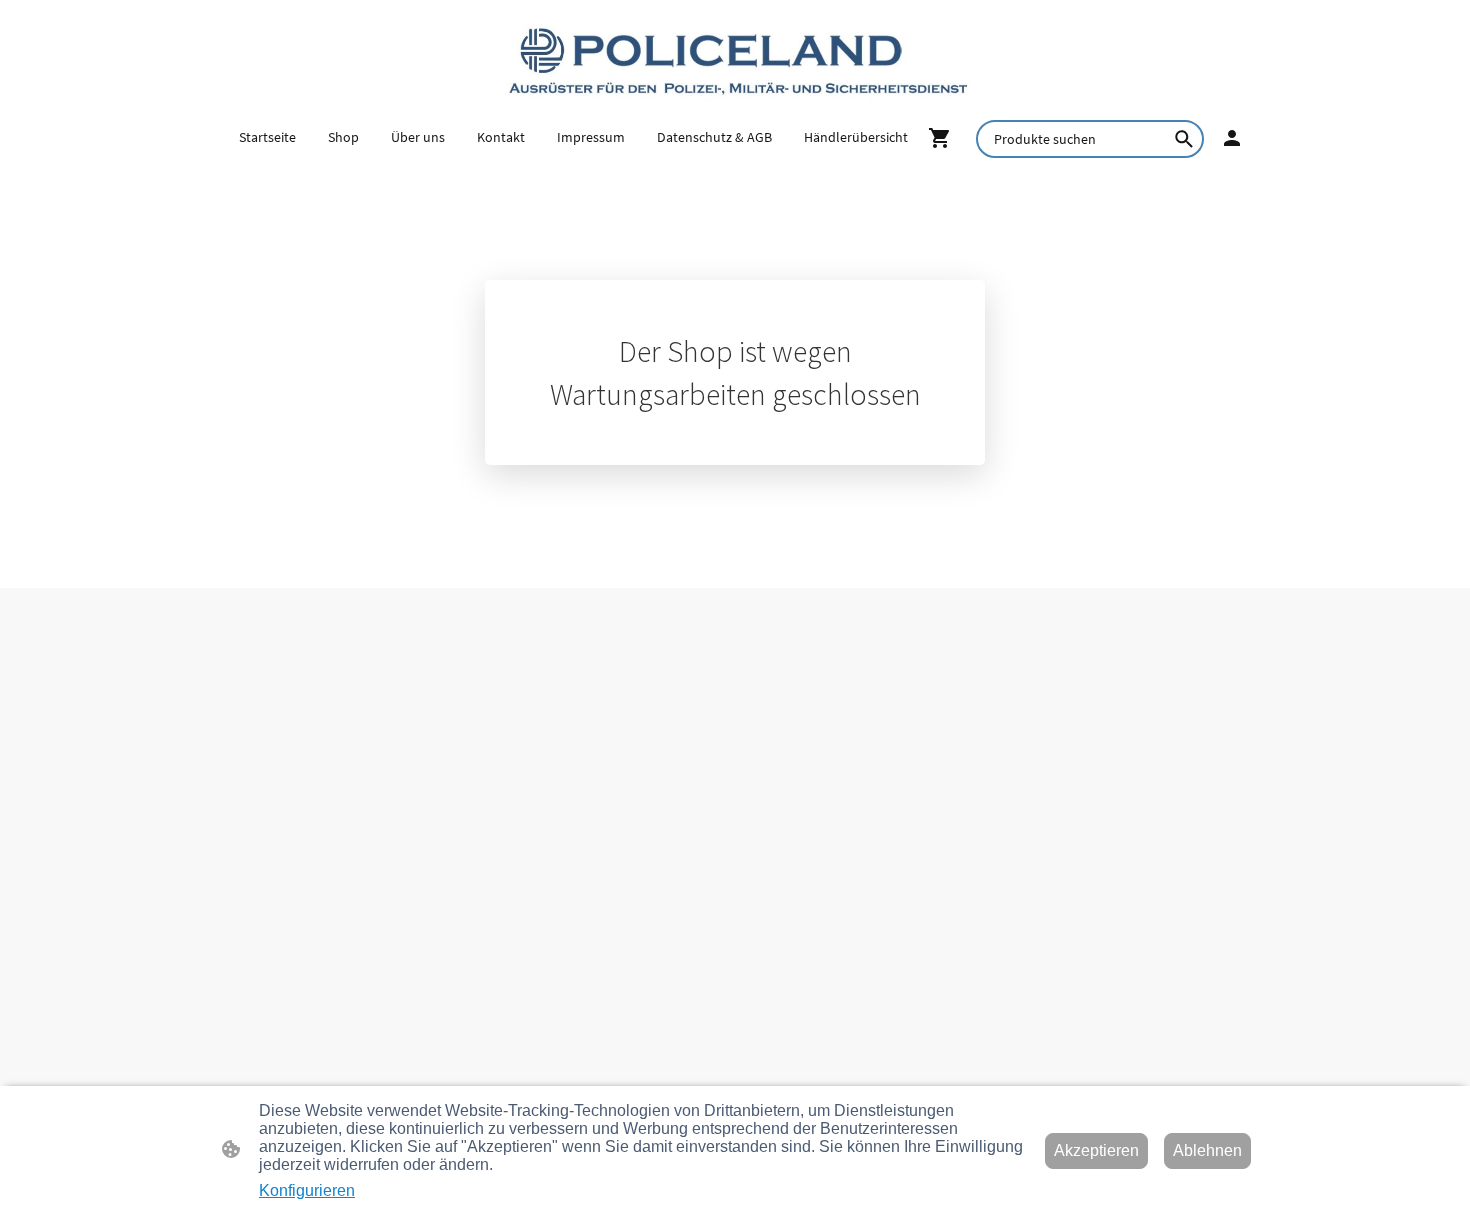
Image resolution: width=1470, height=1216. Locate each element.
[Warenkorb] (944, 138)
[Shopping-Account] (1232, 138)
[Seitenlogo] (735, 59)
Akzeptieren (1096, 1150)
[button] (1184, 139)
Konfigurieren (307, 1190)
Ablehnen (1207, 1150)
